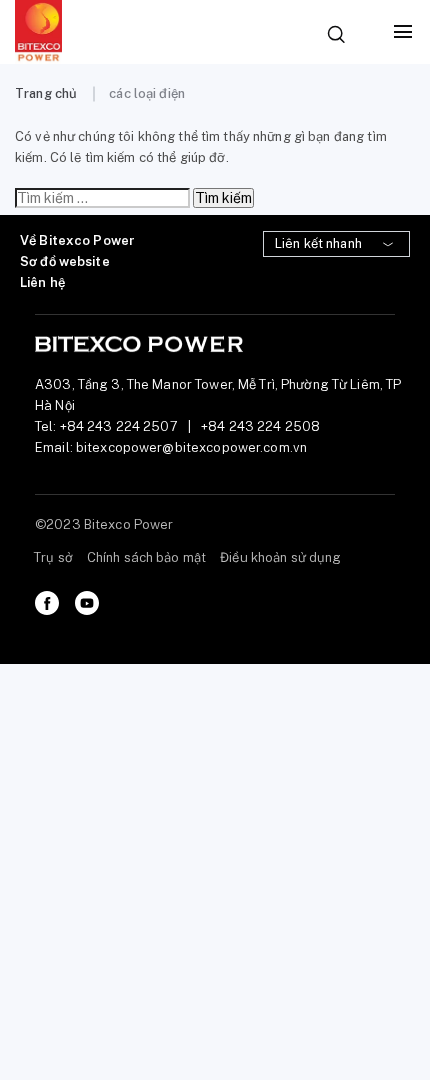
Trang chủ (46, 93)
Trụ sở (53, 557)
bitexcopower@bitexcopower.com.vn (191, 447)
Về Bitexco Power (77, 240)
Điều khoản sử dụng (280, 557)
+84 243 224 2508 (260, 426)
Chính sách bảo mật (146, 557)
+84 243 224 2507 (119, 426)
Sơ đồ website (65, 261)
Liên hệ (42, 282)
